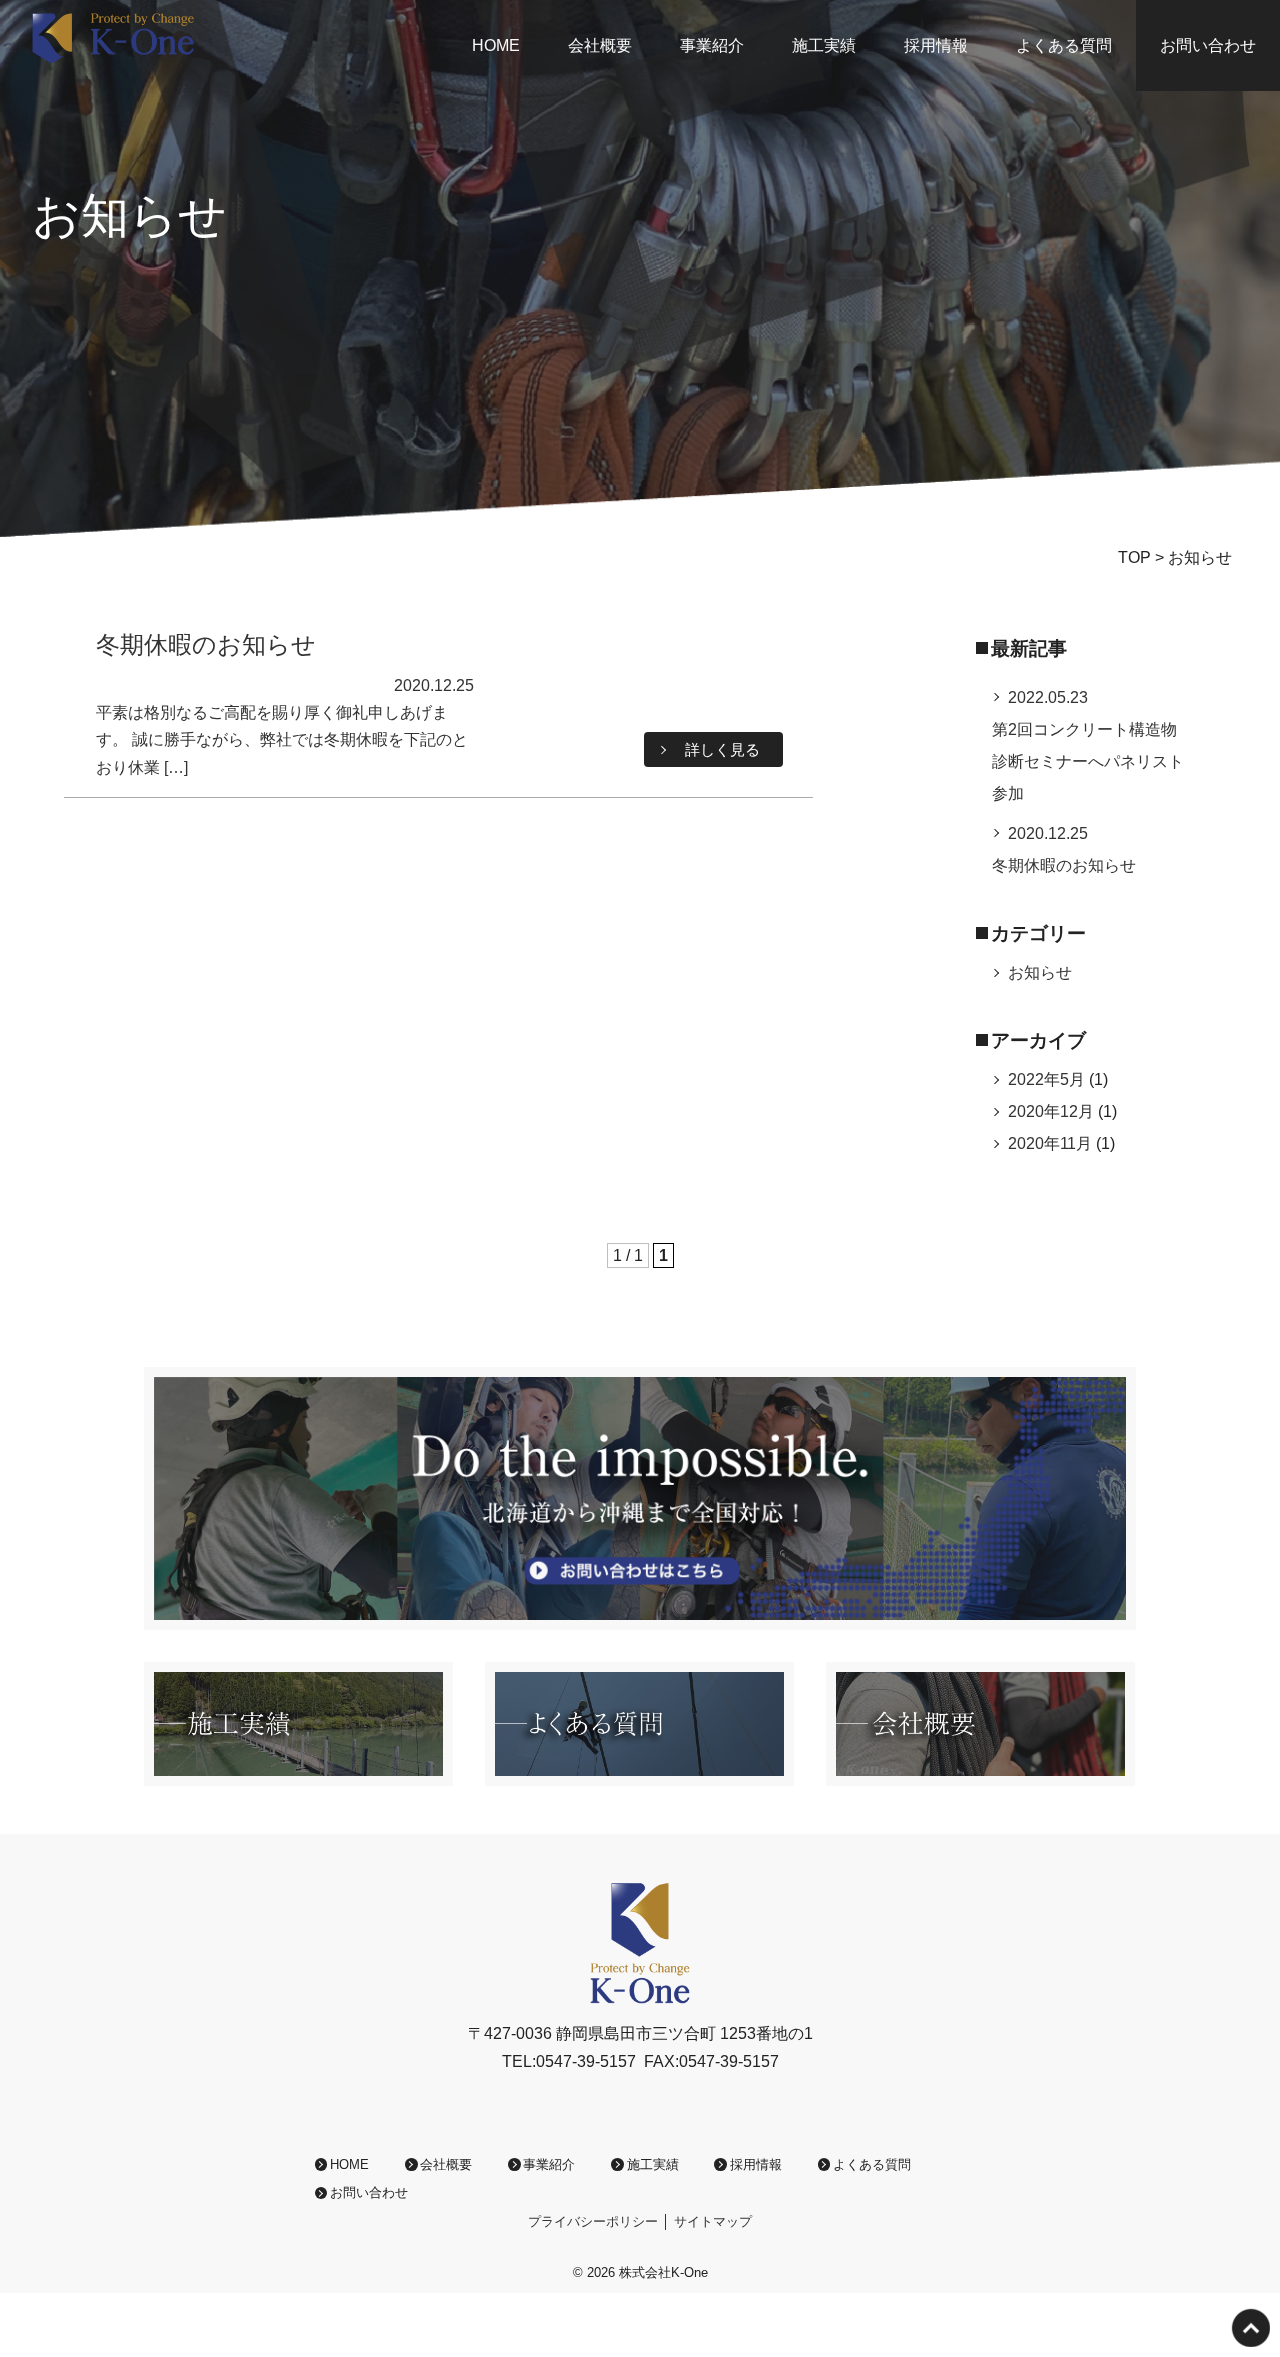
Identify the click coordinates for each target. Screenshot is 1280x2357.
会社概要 (600, 45)
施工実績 (824, 45)
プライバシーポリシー (593, 2221)
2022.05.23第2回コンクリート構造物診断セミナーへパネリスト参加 (1088, 745)
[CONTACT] (640, 1616)
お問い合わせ (1208, 45)
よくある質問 (1064, 45)
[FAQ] (639, 1772)
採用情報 (936, 45)
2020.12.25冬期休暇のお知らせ (1064, 849)
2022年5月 (1046, 1079)
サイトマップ (713, 2221)
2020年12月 (1051, 1111)
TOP (1134, 557)
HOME (496, 45)
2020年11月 (1050, 1143)
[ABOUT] (980, 1772)
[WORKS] (298, 1772)
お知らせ (1040, 972)
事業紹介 (712, 45)
